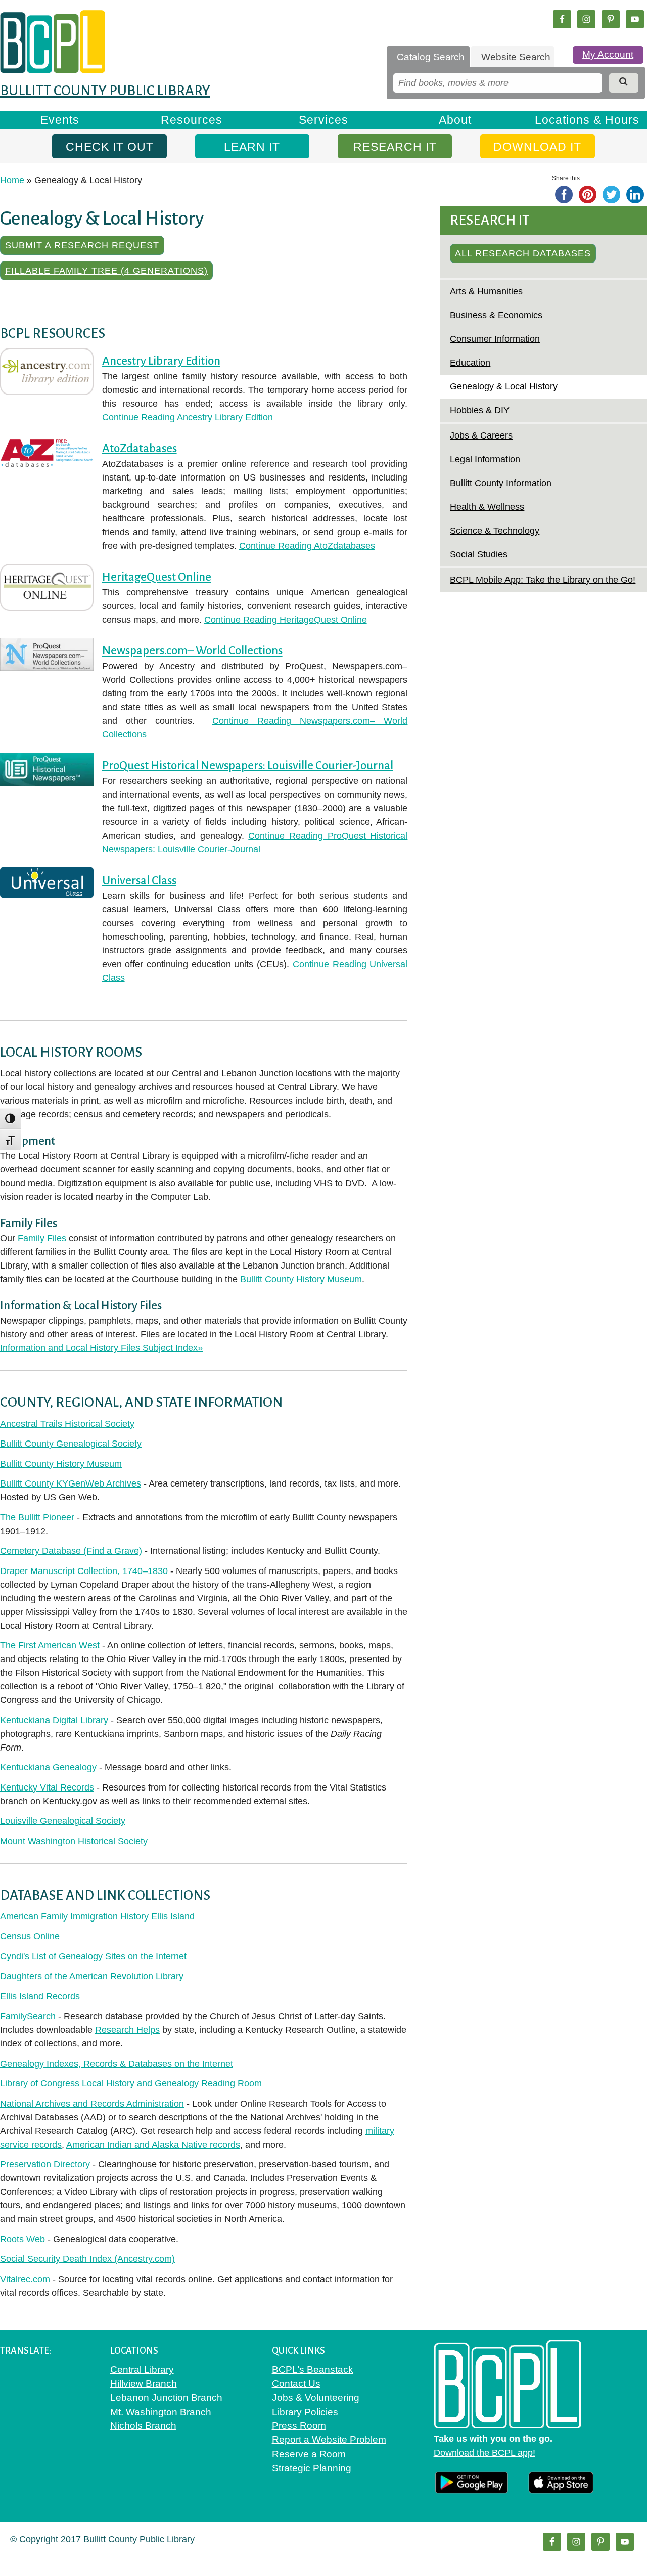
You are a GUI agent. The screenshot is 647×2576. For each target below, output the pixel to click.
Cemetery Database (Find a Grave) (71, 1551)
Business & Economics (496, 315)
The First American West (51, 1645)
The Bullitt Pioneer (37, 1517)
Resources (192, 120)
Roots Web (22, 2239)
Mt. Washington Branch (161, 2412)
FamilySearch (28, 2016)
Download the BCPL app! (484, 2453)
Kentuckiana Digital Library (54, 1720)
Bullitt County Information (501, 483)
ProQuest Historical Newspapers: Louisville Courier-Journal (248, 766)
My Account (608, 54)
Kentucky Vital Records (47, 1787)
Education (470, 363)
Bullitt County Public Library (105, 91)
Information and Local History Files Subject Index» (101, 1348)
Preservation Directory (45, 2164)
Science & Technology (495, 531)
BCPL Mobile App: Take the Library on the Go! (543, 580)
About (455, 120)
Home (12, 180)
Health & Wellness (487, 507)
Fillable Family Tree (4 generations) (106, 271)
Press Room (299, 2426)
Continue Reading (188, 417)
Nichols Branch (143, 2426)
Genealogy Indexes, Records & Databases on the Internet (117, 2064)
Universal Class (139, 880)
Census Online (30, 1936)
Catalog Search (431, 57)
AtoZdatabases (140, 448)
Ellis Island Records (40, 1996)
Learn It (252, 147)
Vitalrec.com (25, 2279)
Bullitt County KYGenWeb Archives (71, 1483)
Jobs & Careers (481, 435)
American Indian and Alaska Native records (153, 2145)
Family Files (42, 1238)
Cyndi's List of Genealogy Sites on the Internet (93, 1956)
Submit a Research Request (82, 245)
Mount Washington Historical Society (74, 1841)
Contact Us (296, 2384)
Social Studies (479, 554)
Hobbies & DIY (480, 410)
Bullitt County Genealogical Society (71, 1444)
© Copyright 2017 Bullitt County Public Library (102, 2539)
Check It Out (110, 147)
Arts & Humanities (486, 291)
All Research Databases (523, 253)
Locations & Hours (587, 120)
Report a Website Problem (329, 2440)
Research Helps (127, 2030)
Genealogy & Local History (504, 386)
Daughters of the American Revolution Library (92, 1976)
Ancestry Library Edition (161, 361)
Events (60, 120)
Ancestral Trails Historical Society (67, 1424)
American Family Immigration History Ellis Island (97, 1916)
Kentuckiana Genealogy (50, 1767)
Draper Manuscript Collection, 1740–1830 (84, 1571)
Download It (537, 147)
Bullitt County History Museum (301, 1279)
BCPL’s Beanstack (313, 2369)
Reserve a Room (309, 2454)
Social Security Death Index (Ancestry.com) (87, 2259)
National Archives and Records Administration (92, 2104)
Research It (395, 147)
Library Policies (305, 2412)
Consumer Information (495, 339)
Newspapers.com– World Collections (192, 651)
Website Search (516, 57)
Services (323, 120)
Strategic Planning (312, 2468)
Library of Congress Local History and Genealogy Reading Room (131, 2083)
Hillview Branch (144, 2384)
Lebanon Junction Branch (166, 2398)
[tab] (428, 57)
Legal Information (485, 459)
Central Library (142, 2369)
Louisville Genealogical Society (63, 1821)
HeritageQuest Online (157, 577)
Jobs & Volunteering (316, 2398)
